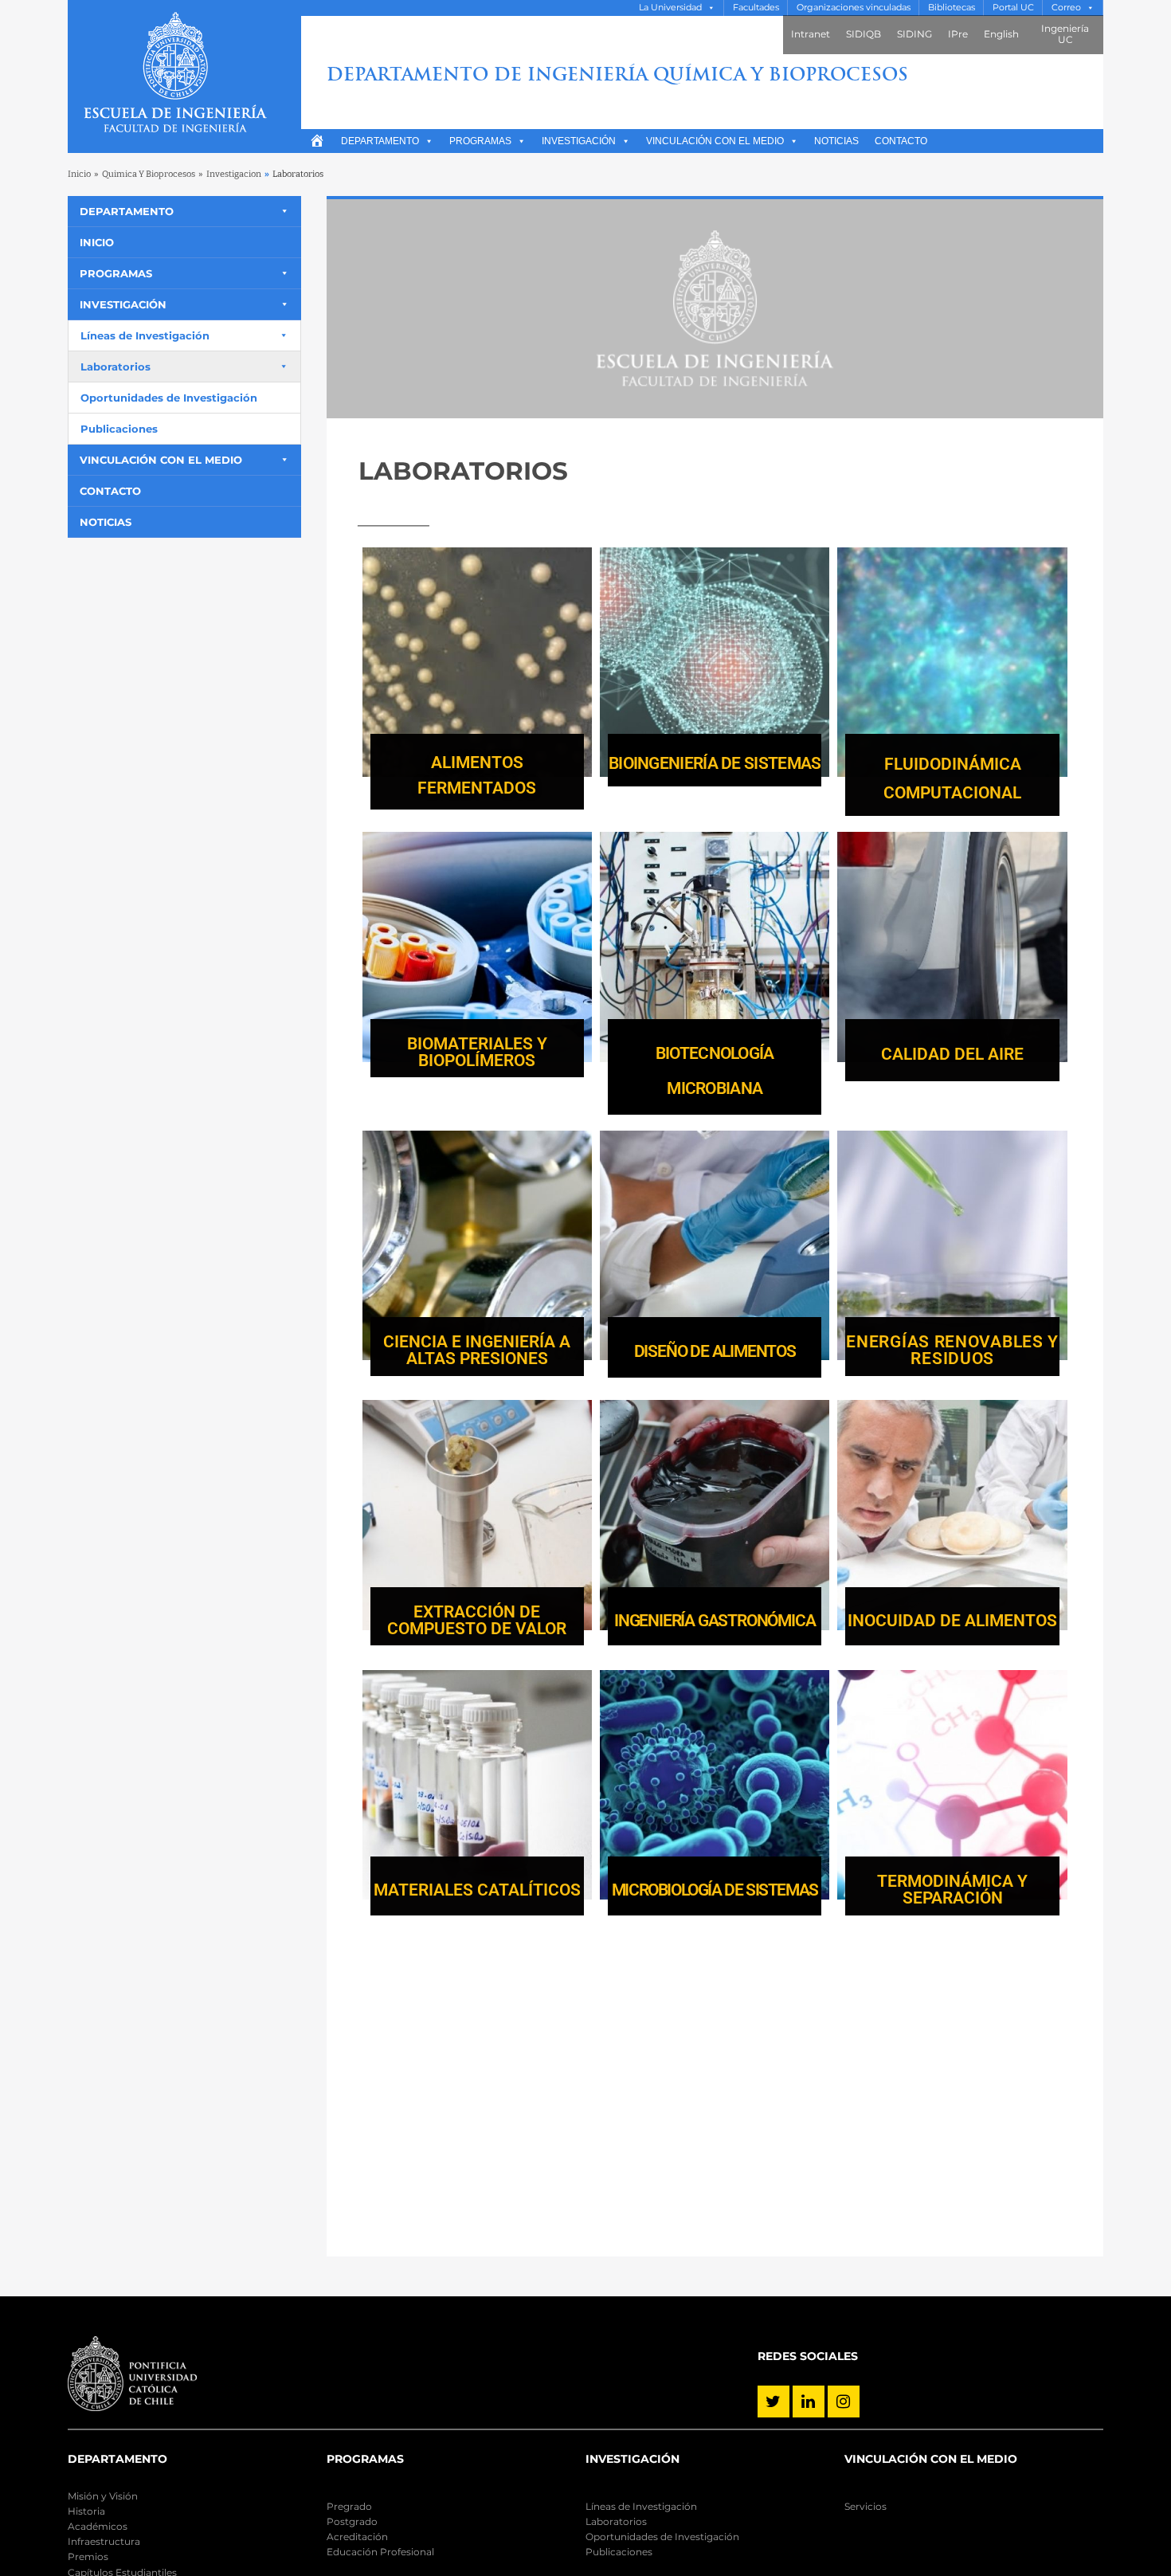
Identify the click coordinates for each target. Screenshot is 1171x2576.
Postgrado (352, 2521)
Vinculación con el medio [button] (715, 141)
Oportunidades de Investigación (169, 398)
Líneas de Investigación (145, 335)
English (1001, 34)
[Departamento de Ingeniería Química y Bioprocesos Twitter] (773, 2402)
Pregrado (349, 2506)
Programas (480, 141)
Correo (1066, 8)
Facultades (756, 8)
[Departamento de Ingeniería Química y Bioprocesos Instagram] (844, 2402)
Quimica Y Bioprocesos (149, 174)
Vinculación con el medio (161, 460)
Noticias (836, 141)
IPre (958, 34)
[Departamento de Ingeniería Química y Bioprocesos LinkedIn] (809, 2402)
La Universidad (670, 8)
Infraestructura (104, 2541)
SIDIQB (864, 34)
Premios (88, 2556)
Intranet (811, 34)
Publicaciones (119, 429)
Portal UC (1013, 8)
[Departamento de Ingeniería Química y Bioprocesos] (184, 76)
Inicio (79, 174)
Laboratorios (116, 367)
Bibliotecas (952, 8)
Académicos (98, 2526)
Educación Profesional (380, 2552)
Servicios (866, 2506)
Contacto (901, 141)
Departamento (380, 141)
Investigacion (234, 174)
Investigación (579, 141)
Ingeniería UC (1065, 34)
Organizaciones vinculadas (854, 8)
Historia (86, 2511)
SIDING (914, 34)
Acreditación (357, 2537)
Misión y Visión (103, 2496)
